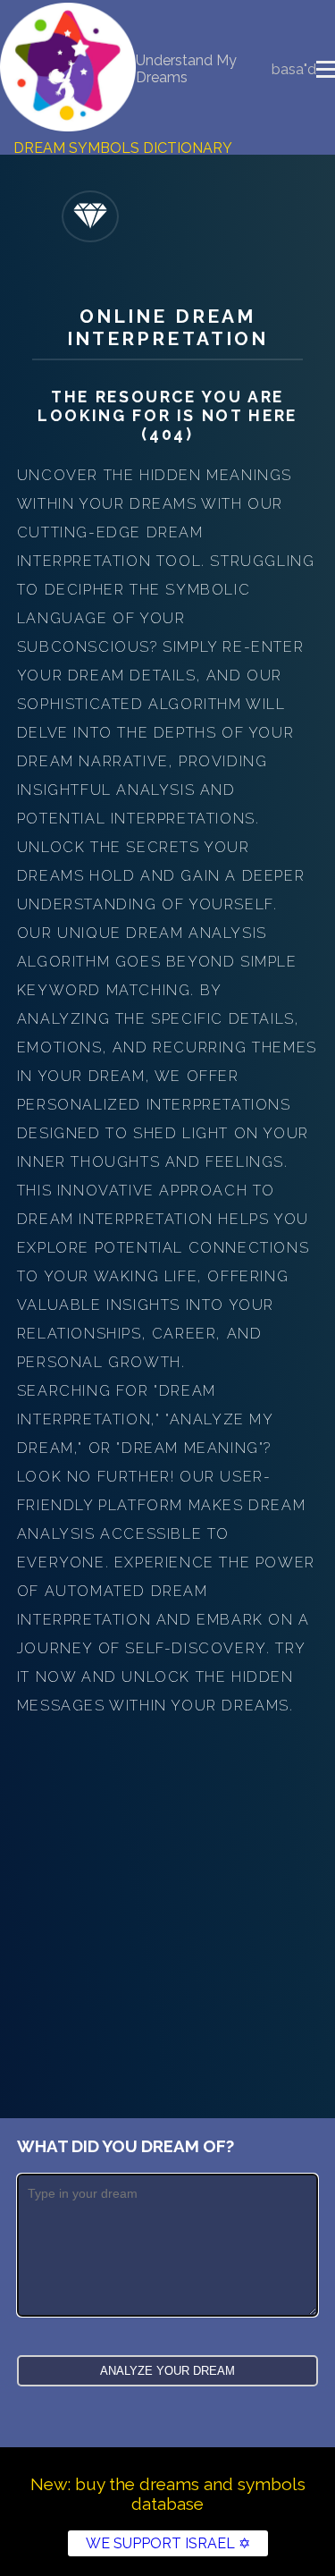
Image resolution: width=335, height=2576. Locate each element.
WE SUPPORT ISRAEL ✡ (168, 2543)
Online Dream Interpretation (168, 327)
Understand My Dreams (186, 69)
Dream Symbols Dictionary (123, 148)
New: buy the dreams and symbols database (168, 2494)
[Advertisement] (167, 1897)
